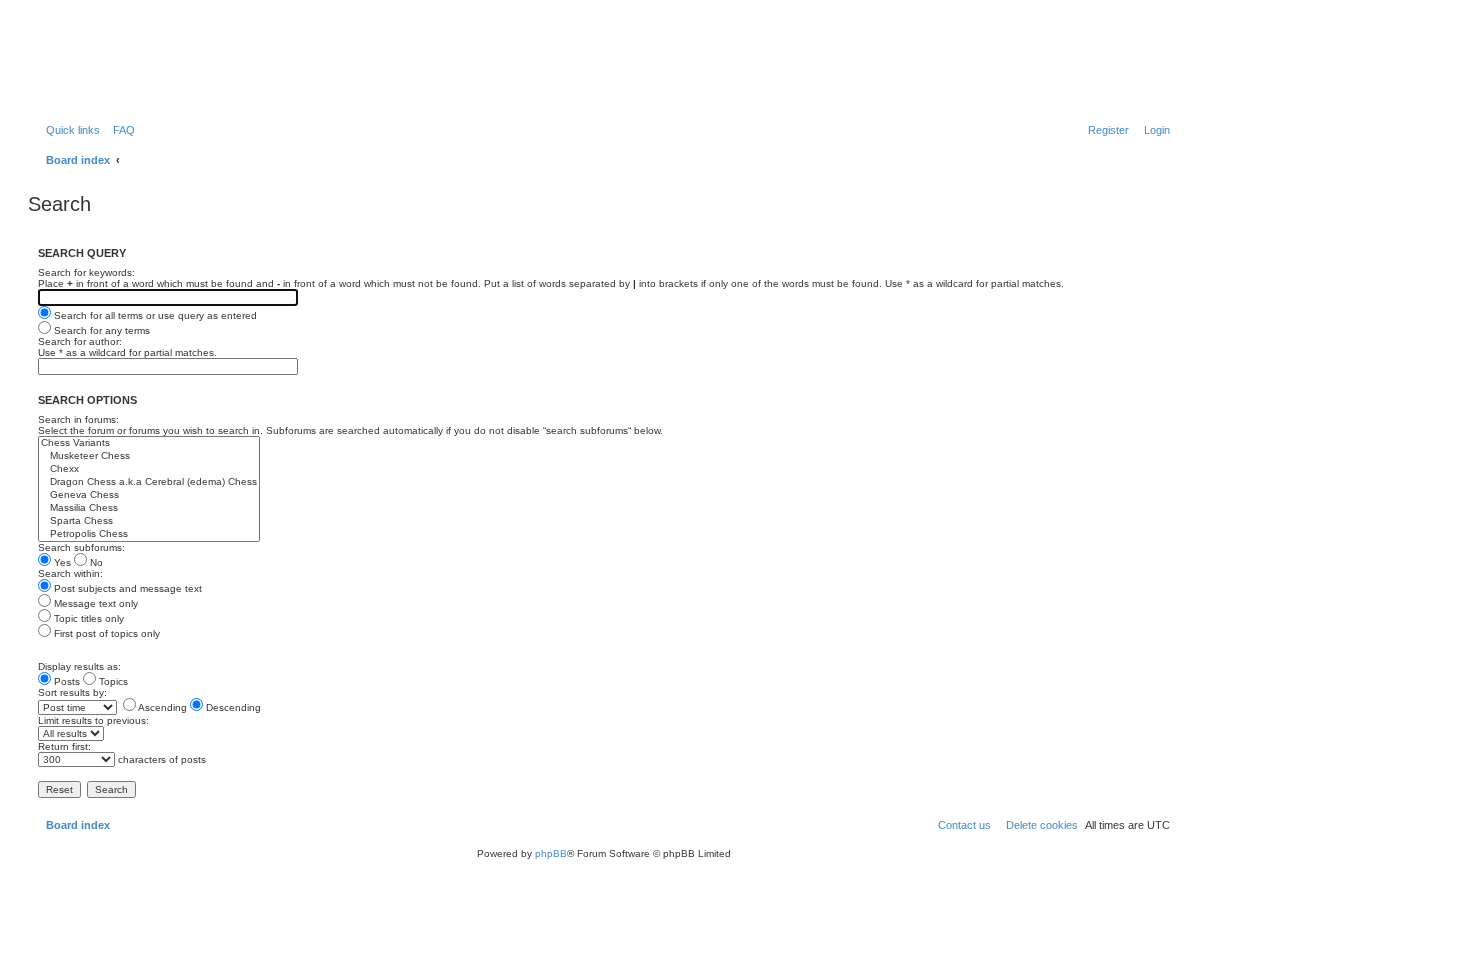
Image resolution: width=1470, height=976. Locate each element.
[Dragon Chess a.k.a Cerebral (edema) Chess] (149, 482)
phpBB (551, 853)
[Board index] (134, 65)
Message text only (94, 603)
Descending (232, 707)
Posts (65, 681)
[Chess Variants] (149, 443)
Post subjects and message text (126, 588)
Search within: (70, 573)
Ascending (161, 707)
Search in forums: (78, 419)
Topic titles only (87, 618)
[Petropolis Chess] (149, 534)
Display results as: (79, 666)
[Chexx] (149, 469)
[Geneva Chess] (149, 495)
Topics (112, 681)
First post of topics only (105, 633)
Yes (61, 562)
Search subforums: (81, 547)
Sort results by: (72, 692)
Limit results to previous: (93, 720)
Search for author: (80, 341)
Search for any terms (100, 330)
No (95, 562)
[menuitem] (120, 130)
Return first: (64, 746)
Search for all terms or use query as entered (154, 315)
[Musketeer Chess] (149, 456)
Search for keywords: (86, 272)
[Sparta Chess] (149, 521)
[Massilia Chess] (149, 508)
